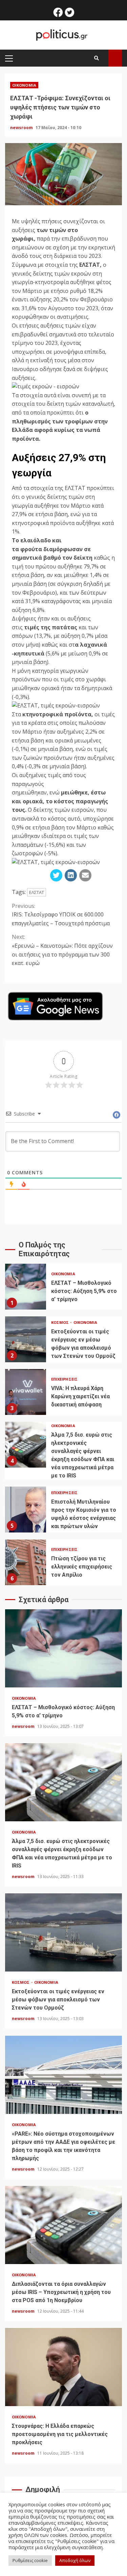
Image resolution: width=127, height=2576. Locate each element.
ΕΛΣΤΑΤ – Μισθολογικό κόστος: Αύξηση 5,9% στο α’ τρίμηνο (26, 1287)
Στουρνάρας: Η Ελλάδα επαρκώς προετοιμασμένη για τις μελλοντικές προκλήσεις (63, 2367)
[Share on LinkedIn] (71, 875)
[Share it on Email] (85, 875)
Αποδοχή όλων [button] (75, 2560)
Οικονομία (24, 85)
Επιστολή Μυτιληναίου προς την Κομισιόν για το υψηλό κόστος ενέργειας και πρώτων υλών (26, 1510)
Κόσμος (61, 1322)
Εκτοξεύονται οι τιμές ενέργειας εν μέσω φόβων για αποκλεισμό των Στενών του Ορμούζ (26, 1339)
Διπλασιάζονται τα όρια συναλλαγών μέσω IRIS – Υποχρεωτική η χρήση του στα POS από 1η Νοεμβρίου (63, 2225)
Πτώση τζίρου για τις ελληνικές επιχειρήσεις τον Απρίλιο (26, 1562)
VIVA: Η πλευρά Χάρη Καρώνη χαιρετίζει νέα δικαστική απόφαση (26, 1392)
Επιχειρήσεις (64, 1379)
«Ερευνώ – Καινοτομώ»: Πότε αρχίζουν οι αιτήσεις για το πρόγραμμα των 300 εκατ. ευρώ (62, 950)
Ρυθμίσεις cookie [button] (30, 2560)
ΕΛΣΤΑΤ (37, 892)
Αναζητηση (115, 58)
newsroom (22, 128)
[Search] (97, 58)
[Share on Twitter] (56, 875)
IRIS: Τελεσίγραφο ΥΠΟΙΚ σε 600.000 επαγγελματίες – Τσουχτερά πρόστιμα (61, 915)
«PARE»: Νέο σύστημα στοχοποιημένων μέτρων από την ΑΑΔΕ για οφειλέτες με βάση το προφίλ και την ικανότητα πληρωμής (63, 2075)
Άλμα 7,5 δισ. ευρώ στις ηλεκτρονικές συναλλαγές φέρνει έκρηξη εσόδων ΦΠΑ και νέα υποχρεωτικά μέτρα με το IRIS (26, 1445)
